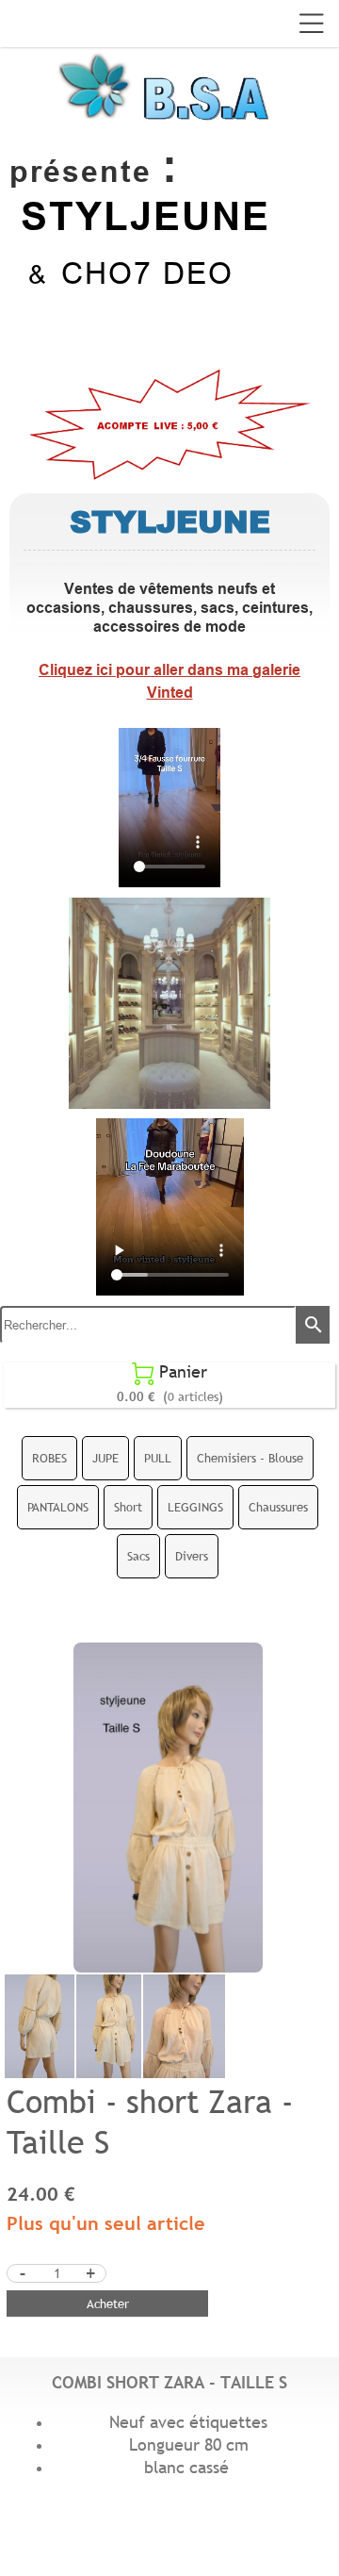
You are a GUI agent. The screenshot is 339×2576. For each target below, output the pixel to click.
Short (128, 1507)
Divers (192, 1556)
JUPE (105, 1458)
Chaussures (278, 1507)
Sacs (138, 1556)
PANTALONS (58, 1507)
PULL (158, 1458)
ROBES (49, 1458)
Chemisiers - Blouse (250, 1458)
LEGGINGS (195, 1507)
